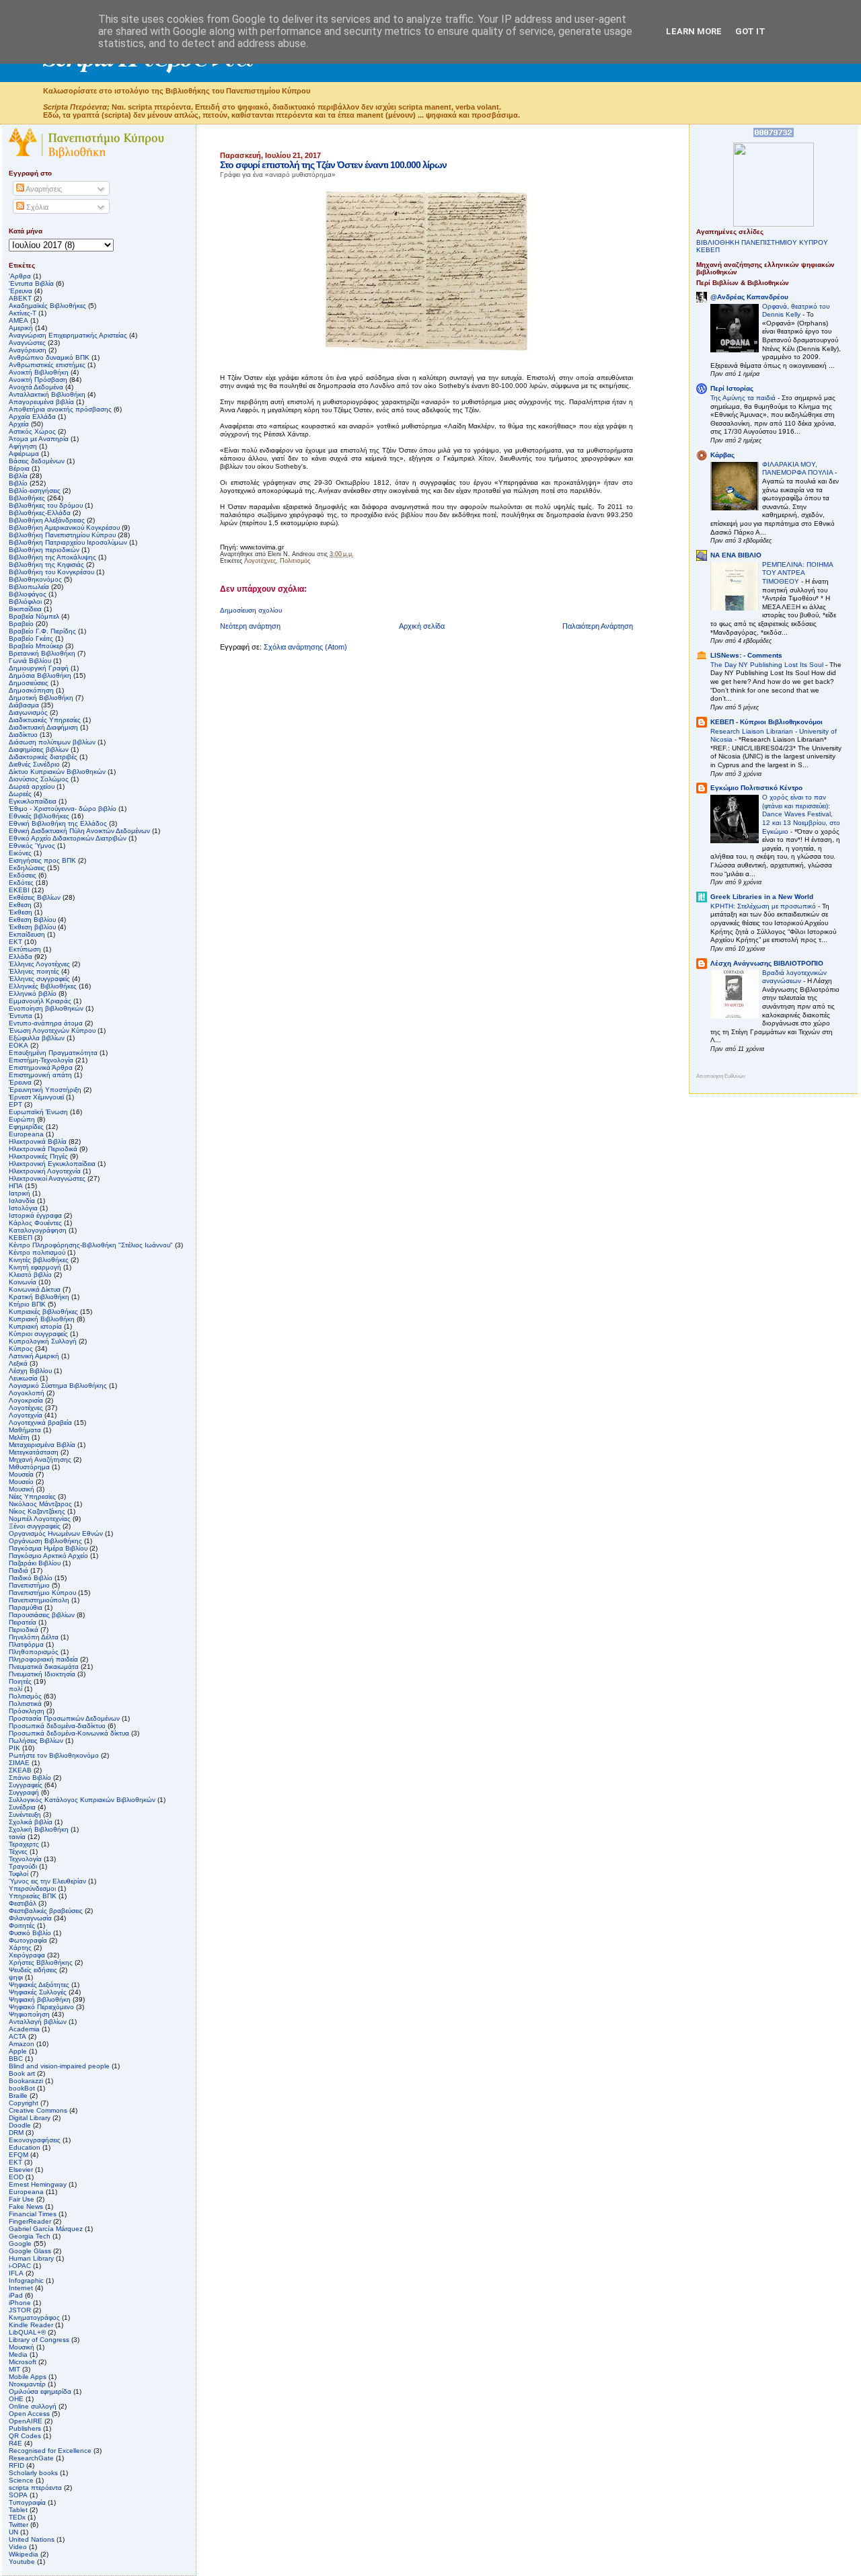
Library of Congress (39, 2340)
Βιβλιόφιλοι (25, 601)
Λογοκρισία (26, 1400)
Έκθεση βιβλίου (32, 927)
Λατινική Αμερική (34, 1356)
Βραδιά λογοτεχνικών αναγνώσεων (794, 977)
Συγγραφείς (26, 1785)
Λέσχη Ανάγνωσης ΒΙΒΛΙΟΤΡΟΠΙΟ (767, 963)
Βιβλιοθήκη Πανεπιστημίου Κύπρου (62, 535)
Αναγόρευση (28, 350)
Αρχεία (19, 424)
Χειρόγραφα (27, 1955)
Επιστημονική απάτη (40, 1075)
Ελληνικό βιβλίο (33, 993)
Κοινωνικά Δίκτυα (35, 1289)
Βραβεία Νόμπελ (34, 616)
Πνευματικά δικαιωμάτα (44, 1667)
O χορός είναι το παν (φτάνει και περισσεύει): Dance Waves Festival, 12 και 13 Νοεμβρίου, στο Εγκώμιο (801, 814)
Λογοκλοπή (27, 1393)
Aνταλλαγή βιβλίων (38, 2022)
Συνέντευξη (25, 1814)
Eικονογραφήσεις (35, 2140)
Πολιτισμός (295, 561)
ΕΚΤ (15, 942)
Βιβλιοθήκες (27, 498)
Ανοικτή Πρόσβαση (38, 380)
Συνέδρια (22, 1807)
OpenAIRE (26, 2421)
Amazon (22, 2044)
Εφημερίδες (26, 1127)
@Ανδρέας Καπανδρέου (749, 297)
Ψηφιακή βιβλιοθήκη (40, 1999)
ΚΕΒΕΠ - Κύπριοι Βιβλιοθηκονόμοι (766, 722)
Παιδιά (18, 1570)
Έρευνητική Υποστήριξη (45, 1090)
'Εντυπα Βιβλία (31, 283)
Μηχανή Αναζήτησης (40, 1459)
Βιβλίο (18, 483)
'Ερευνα (21, 291)
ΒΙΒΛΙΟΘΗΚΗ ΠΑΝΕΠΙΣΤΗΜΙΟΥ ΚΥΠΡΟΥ (762, 242)
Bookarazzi (26, 2081)
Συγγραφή (24, 1792)
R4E (15, 2443)
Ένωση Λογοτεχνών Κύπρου (52, 1030)
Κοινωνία (23, 1282)
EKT (15, 2162)
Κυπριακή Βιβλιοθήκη (42, 1319)
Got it (750, 31)
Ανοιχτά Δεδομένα (36, 387)
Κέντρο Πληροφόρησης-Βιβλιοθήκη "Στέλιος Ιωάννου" (91, 1245)
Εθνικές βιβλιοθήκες (39, 816)
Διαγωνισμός (28, 712)
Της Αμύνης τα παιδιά (744, 398)
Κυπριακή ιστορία (35, 1326)
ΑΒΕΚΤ (20, 298)
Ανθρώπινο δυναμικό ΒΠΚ (49, 357)
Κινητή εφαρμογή (35, 1267)
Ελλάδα (21, 957)
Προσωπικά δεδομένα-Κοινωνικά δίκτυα (69, 1733)
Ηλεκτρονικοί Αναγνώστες (47, 1178)
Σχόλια (36, 207)
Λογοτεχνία (26, 1415)
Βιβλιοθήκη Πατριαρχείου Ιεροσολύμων (68, 542)
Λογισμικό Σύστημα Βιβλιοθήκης (58, 1385)
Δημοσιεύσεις (29, 683)
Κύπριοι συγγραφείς (38, 1334)
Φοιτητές (22, 1925)
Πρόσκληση (27, 1711)
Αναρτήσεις (43, 189)
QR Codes (25, 2436)
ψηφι (16, 1977)
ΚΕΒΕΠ (21, 1238)
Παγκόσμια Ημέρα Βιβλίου (48, 1548)
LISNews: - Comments (746, 655)
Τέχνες (18, 1851)
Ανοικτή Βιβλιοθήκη (39, 372)
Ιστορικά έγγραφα (35, 1215)
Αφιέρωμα (24, 454)
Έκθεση (21, 912)
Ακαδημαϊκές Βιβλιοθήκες (47, 306)
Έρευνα (20, 1082)
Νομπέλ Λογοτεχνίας (40, 1519)
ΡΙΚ (14, 1748)
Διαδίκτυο (23, 735)
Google (20, 2243)
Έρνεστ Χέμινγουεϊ (36, 1097)
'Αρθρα (20, 276)
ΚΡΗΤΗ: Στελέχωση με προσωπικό (764, 906)
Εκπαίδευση (27, 934)
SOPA (18, 2495)
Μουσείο (21, 1482)
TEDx (17, 2517)
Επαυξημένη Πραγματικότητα (53, 1053)
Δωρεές (20, 794)
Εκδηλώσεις (27, 868)
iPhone (20, 2303)
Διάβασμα (24, 705)
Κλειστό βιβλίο (30, 1275)
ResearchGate (31, 2458)
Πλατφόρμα (26, 1644)
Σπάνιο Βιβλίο (30, 1778)
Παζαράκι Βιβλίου (35, 1563)
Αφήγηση (23, 446)
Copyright (24, 2103)
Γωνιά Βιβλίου (30, 661)
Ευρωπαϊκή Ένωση (38, 1112)
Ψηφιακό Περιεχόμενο (41, 2007)
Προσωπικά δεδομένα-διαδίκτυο (57, 1726)
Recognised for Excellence (50, 2451)
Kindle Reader (31, 2325)
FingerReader (30, 2221)
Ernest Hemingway (38, 2184)
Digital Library (30, 2118)
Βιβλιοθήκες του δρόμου (46, 505)
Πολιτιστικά (25, 1704)
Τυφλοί (18, 1874)
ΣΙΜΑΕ (19, 1763)
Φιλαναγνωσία (30, 1918)
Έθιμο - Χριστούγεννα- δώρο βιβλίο (63, 809)
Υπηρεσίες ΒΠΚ (33, 1896)
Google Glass (30, 2251)
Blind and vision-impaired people (59, 2066)
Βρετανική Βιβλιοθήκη (42, 653)
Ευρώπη (22, 1119)
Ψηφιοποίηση (29, 2014)
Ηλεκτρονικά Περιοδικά (43, 1149)
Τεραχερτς (24, 1844)
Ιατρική (20, 1193)
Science (21, 2480)
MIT (14, 2369)
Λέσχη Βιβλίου (30, 1371)
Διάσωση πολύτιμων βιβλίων (52, 742)
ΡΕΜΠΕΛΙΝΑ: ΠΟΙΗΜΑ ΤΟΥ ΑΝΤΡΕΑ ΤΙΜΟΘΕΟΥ (797, 573)
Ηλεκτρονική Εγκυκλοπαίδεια (52, 1164)
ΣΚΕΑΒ (20, 1770)
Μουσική (22, 1489)
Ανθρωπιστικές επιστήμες (47, 365)
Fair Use (22, 2199)
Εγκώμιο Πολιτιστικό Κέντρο (756, 788)
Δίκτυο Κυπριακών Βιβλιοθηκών (57, 772)
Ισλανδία (22, 1201)
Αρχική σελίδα (422, 626)
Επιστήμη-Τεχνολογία (41, 1060)
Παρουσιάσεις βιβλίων (42, 1615)
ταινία (17, 1837)
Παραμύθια (26, 1607)
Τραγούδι (23, 1866)
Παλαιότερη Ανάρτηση (598, 626)
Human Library (31, 2258)
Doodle (20, 2125)
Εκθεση (20, 905)
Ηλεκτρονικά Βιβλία (38, 1141)
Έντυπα (21, 1016)
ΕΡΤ (15, 1104)
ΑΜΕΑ (18, 320)
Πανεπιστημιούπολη (39, 1600)
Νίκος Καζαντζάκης (37, 1511)
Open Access (29, 2414)
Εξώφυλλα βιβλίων (37, 1038)
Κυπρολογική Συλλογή (43, 1341)
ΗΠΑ (16, 1186)
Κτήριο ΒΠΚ (27, 1304)
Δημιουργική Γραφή (39, 668)
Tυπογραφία (27, 2502)
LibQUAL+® (27, 2332)
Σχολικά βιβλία (31, 1822)
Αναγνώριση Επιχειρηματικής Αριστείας (68, 335)
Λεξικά (18, 1363)
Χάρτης (20, 1948)
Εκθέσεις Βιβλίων (35, 897)
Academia (24, 2029)
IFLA (16, 2273)
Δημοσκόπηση (31, 690)
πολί (15, 1689)
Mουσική (22, 2347)
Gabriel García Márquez (46, 2229)
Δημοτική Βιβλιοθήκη (41, 698)
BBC (16, 2059)
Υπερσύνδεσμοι (32, 1888)
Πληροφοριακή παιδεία (43, 1659)
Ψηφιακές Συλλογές (38, 1992)
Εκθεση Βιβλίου (32, 920)
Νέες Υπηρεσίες (32, 1496)
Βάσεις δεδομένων (37, 461)
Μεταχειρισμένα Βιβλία (42, 1445)
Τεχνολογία (25, 1859)
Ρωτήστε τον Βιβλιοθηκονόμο (54, 1755)
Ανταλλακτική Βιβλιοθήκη (47, 394)
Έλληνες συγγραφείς (39, 979)
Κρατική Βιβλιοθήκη (39, 1297)
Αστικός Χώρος (32, 431)
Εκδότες (21, 883)
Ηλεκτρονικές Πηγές (38, 1156)
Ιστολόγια (23, 1208)
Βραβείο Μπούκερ (36, 646)
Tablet (18, 2510)
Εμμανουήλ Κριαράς (40, 1001)
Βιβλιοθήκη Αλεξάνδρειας (47, 520)
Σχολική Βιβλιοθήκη (39, 1829)
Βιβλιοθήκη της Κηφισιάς (46, 564)
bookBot (22, 2088)
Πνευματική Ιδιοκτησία (42, 1674)
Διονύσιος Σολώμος (39, 779)
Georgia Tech (30, 2236)
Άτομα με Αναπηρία (39, 439)
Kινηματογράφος (34, 2317)
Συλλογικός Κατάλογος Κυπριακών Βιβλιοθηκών (82, 1800)
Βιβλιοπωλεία (29, 587)
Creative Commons (38, 2110)
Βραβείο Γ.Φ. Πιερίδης (42, 631)
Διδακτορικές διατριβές (43, 757)
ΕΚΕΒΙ (19, 890)
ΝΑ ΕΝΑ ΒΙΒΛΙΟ (736, 555)
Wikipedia (24, 2554)
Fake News (26, 2207)
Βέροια (19, 468)
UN (13, 2532)
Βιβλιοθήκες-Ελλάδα (40, 513)
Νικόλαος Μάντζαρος (40, 1504)
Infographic (26, 2280)
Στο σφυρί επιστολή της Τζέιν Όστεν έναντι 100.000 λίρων (333, 165)
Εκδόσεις (23, 875)
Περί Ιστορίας (732, 388)
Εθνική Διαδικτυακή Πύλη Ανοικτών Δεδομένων (79, 831)
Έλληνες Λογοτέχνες (39, 964)
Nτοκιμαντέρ (27, 2384)
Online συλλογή (33, 2406)
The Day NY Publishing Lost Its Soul (768, 665)
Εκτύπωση (25, 949)
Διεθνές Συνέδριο (34, 764)
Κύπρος (21, 1349)
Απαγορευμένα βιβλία (41, 402)
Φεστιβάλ (23, 1903)
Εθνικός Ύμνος (32, 846)
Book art (22, 2073)
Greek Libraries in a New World (762, 897)
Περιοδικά (24, 1630)
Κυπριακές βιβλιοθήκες (43, 1312)
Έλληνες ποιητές (34, 971)
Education (25, 2147)
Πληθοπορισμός (34, 1652)
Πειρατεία (23, 1622)
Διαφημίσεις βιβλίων (39, 749)
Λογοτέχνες (260, 561)
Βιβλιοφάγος (28, 594)
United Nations (32, 2539)
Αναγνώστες (27, 343)
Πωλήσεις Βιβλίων (36, 1741)
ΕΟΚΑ (18, 1045)
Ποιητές (20, 1681)
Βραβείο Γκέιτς (31, 638)
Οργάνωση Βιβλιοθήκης (45, 1541)
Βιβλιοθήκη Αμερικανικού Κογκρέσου (64, 528)
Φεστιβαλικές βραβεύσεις (46, 1911)
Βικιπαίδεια (25, 609)
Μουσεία (21, 1474)
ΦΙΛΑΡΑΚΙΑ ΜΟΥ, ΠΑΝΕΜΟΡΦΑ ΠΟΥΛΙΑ (798, 469)
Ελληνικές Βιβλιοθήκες (43, 986)
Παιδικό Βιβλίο (31, 1578)
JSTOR (20, 2310)
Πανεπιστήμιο (29, 1585)
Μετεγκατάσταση (34, 1452)
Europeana (26, 2192)
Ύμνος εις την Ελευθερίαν (47, 1881)
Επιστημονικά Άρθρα (41, 1067)
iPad (16, 2295)
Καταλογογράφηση (38, 1230)
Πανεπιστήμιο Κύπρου (42, 1593)
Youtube (22, 2562)
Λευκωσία (23, 1378)
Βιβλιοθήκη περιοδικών (44, 550)
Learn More (694, 31)
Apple (18, 2051)
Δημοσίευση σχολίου (251, 610)
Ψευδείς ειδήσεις (33, 1970)
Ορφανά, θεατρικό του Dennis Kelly (796, 311)
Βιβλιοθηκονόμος (35, 579)
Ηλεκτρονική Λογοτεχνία (45, 1171)
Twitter (18, 2525)
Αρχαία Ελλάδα (32, 417)
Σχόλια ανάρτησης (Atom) (305, 647)
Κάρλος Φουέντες (35, 1223)
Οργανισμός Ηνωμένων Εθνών (56, 1533)
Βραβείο (21, 624)
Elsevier (21, 2170)
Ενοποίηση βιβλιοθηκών (46, 1008)
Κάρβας (722, 455)
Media (18, 2354)
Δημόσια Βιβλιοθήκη (40, 675)
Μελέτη (19, 1437)
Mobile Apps (28, 2377)
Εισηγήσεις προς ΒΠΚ (42, 860)
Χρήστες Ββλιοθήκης (41, 1962)
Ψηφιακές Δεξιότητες (39, 1985)
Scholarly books (33, 2473)
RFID (16, 2465)
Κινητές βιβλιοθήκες (39, 1260)
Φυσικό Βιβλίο (30, 1933)
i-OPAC (20, 2266)
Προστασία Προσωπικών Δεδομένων (64, 1718)
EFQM (18, 2155)
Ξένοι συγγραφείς (35, 1526)
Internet (21, 2288)
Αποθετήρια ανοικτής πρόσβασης (60, 409)
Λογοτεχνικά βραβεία (40, 1422)
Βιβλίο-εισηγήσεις (35, 491)
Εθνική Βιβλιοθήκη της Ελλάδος (58, 823)
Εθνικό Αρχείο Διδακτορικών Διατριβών (68, 838)
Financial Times (33, 2214)
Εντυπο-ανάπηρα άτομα (46, 1023)
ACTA (17, 2036)
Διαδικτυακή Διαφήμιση (43, 727)
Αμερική (21, 328)
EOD (16, 2177)
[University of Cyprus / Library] (774, 224)
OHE (16, 2399)
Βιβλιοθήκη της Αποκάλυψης (52, 557)
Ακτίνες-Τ (23, 313)
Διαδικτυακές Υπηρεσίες (45, 720)
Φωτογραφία (28, 1940)
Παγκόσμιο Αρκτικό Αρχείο (48, 1556)
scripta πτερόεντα (35, 2488)
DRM (16, 2133)
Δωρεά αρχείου (32, 786)
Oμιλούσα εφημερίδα (40, 2391)
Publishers (25, 2428)
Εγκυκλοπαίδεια (33, 801)
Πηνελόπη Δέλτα (34, 1637)
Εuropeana (26, 1134)
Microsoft (23, 2362)
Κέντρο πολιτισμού (37, 1252)
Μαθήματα (25, 1430)
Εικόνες (20, 853)
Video (18, 2547)
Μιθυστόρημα (29, 1467)
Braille (18, 2096)
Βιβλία (18, 476)
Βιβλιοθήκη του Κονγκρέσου (51, 572)
